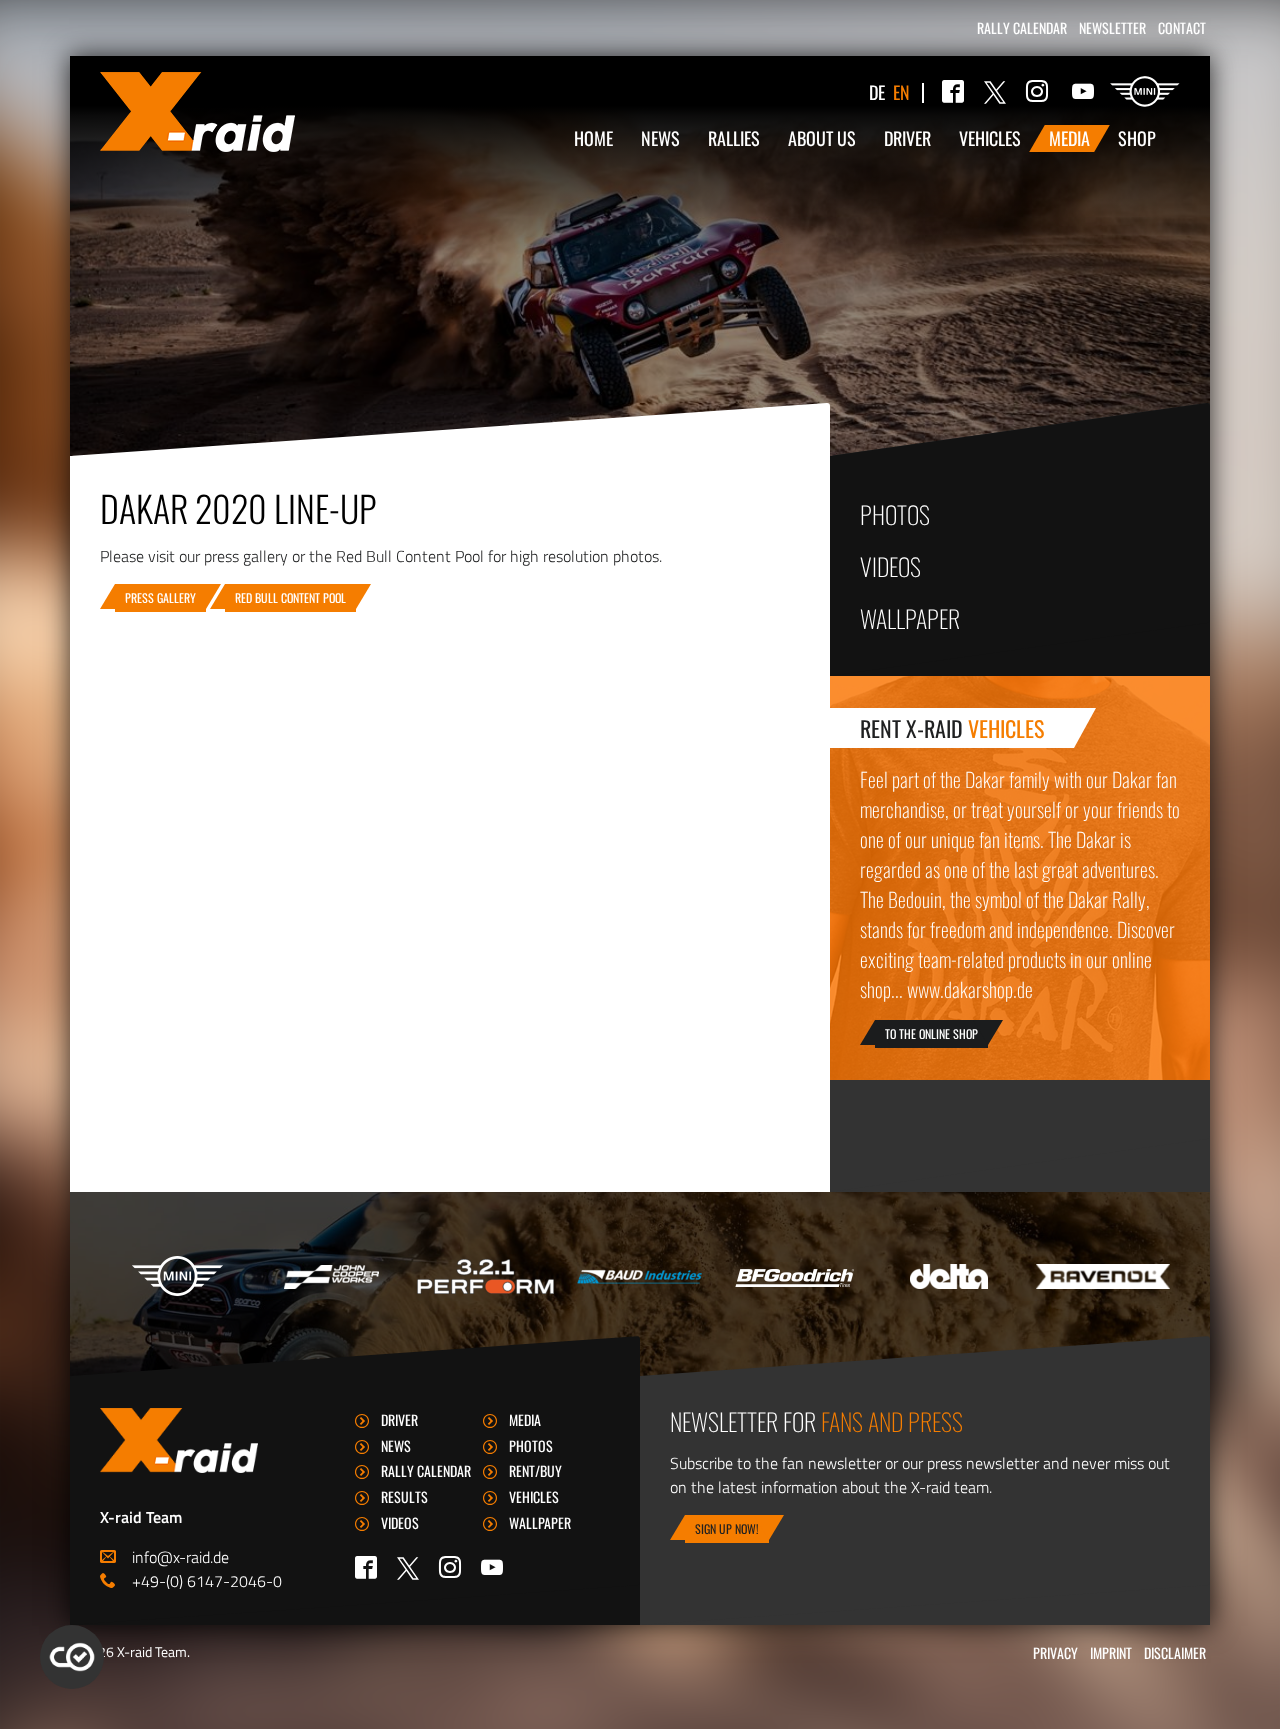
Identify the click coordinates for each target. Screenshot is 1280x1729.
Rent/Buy (535, 1470)
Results (404, 1496)
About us (822, 138)
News (660, 138)
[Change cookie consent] (72, 1657)
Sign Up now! (727, 1528)
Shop (1137, 138)
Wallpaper (910, 618)
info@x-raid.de (180, 1557)
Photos (895, 514)
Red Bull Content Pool (290, 597)
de (877, 92)
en (901, 92)
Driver (907, 138)
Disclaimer (1175, 1652)
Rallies (734, 138)
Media (1069, 138)
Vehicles (990, 138)
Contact (1182, 27)
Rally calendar (1022, 27)
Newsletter (1112, 27)
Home (593, 138)
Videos (890, 566)
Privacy (1055, 1652)
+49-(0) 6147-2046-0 (207, 1581)
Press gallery (160, 597)
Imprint (1111, 1652)
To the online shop (931, 1033)
